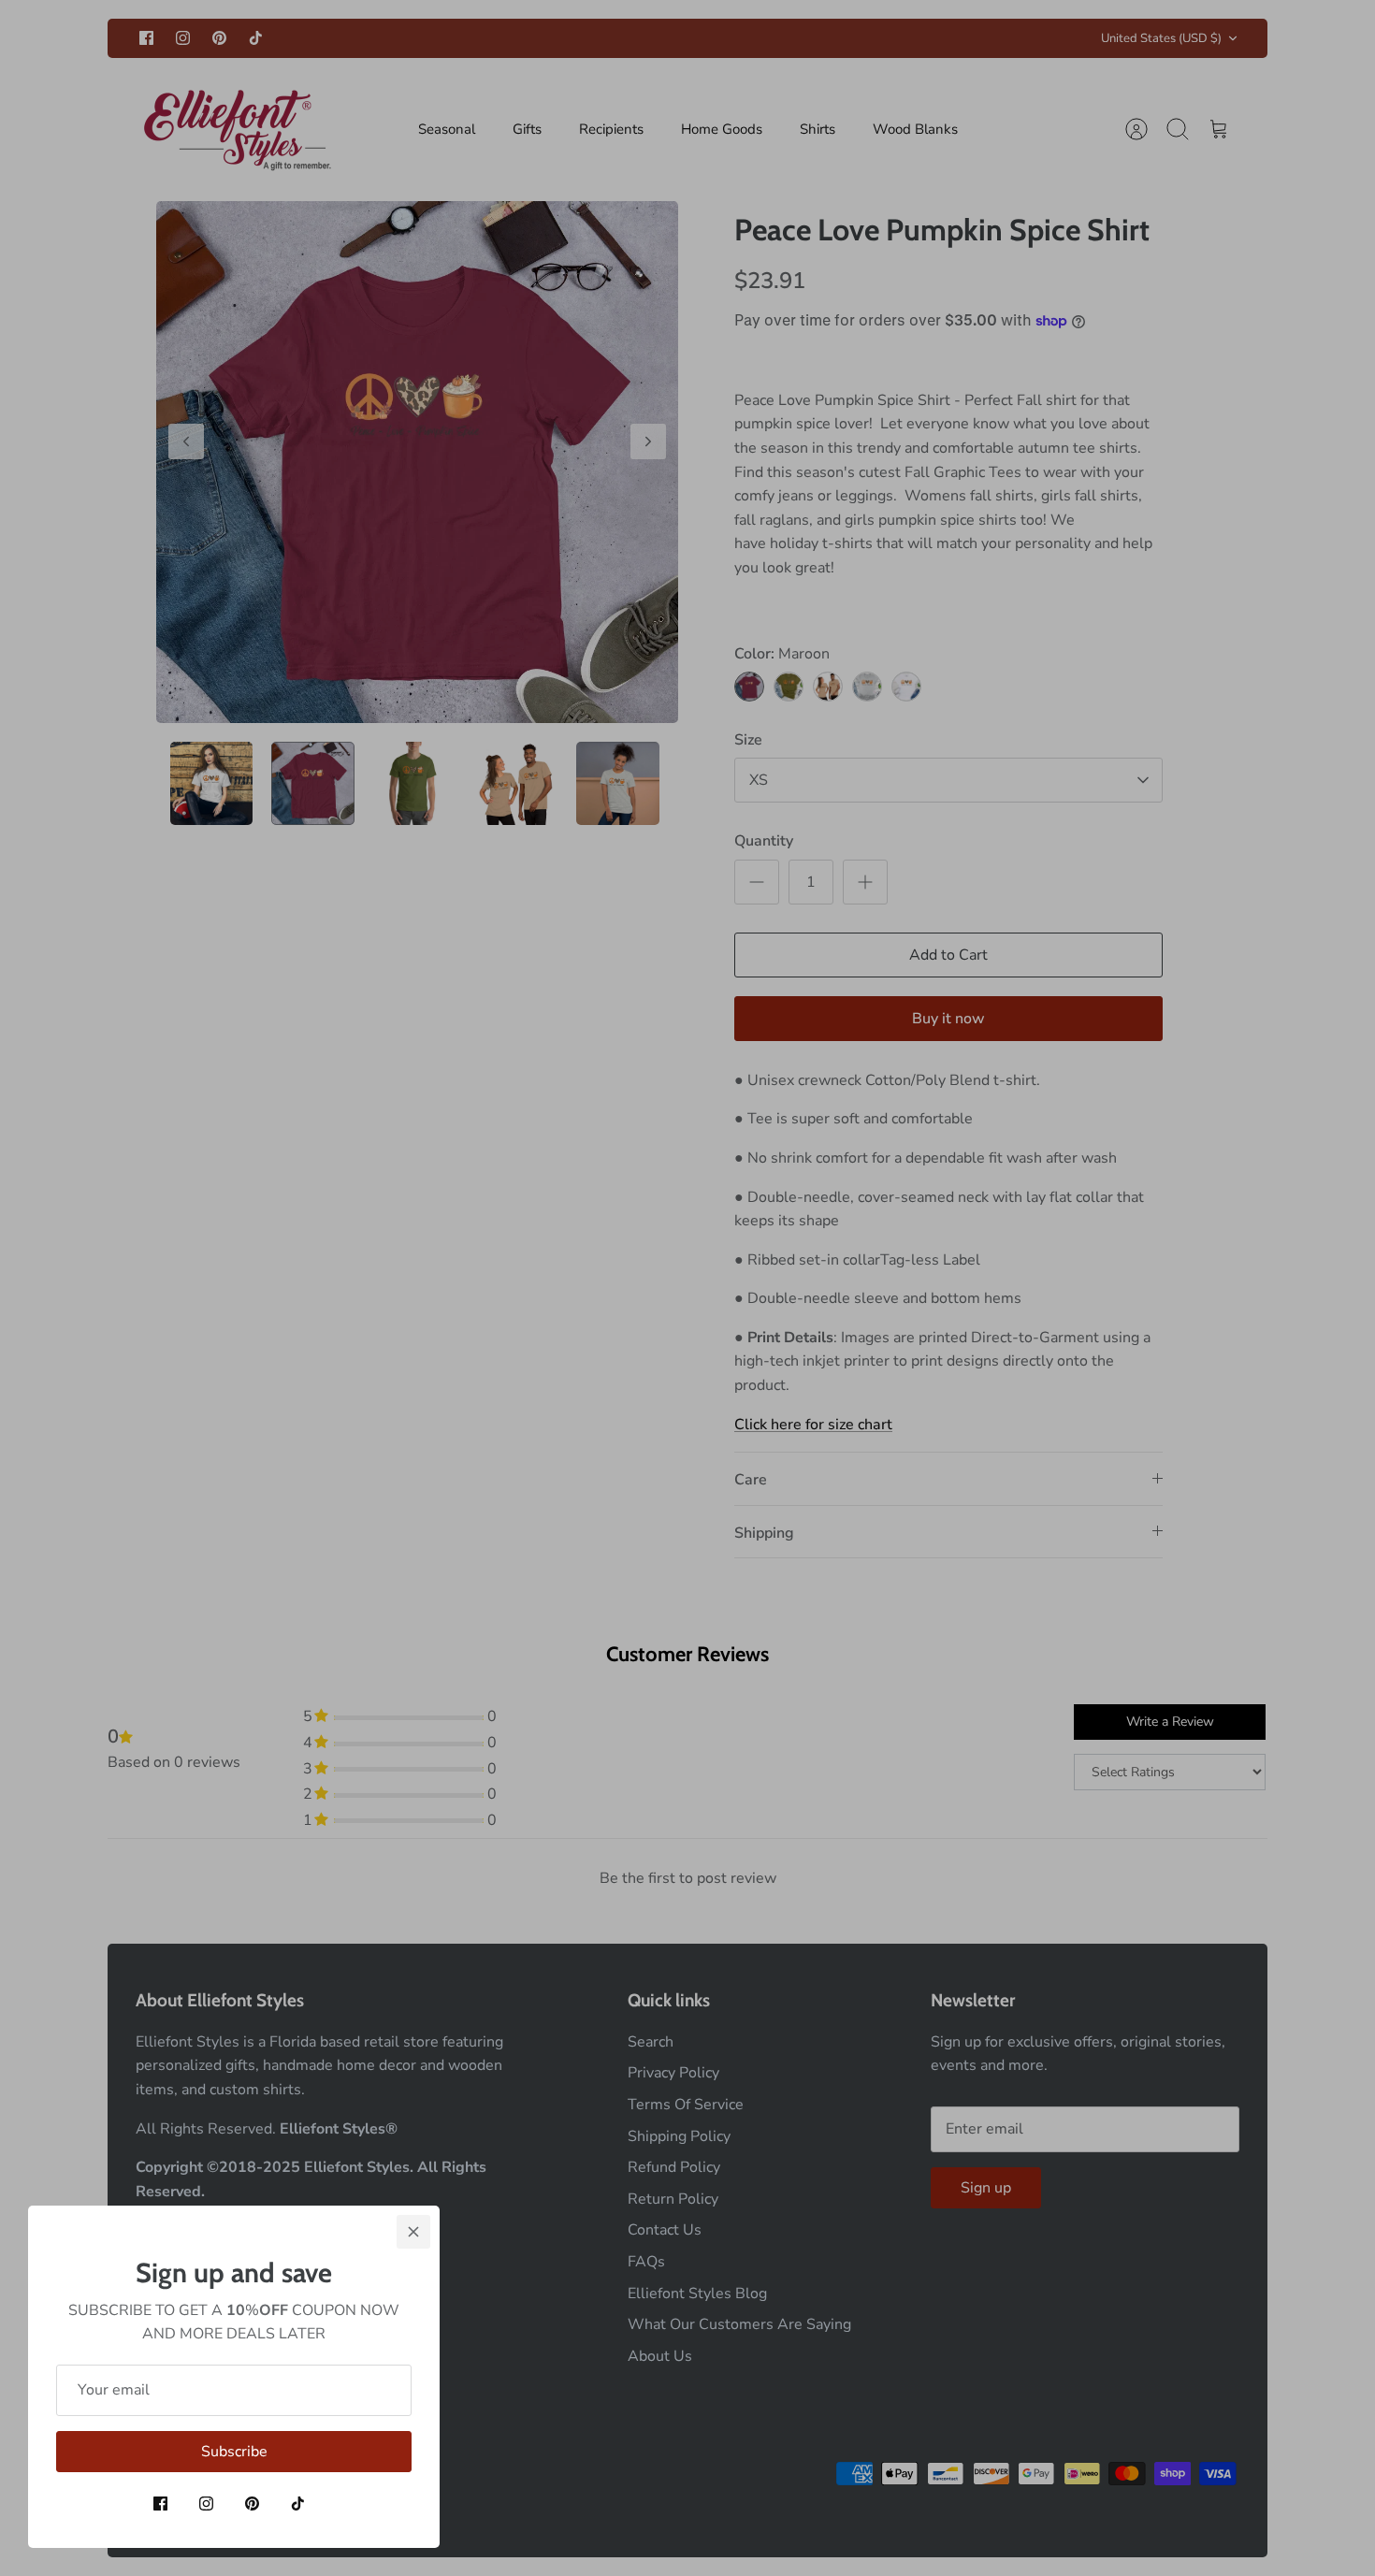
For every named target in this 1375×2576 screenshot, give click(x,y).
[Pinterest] (252, 2504)
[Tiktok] (298, 2504)
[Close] (413, 2232)
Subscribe (234, 2452)
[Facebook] (160, 2504)
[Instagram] (206, 2504)
